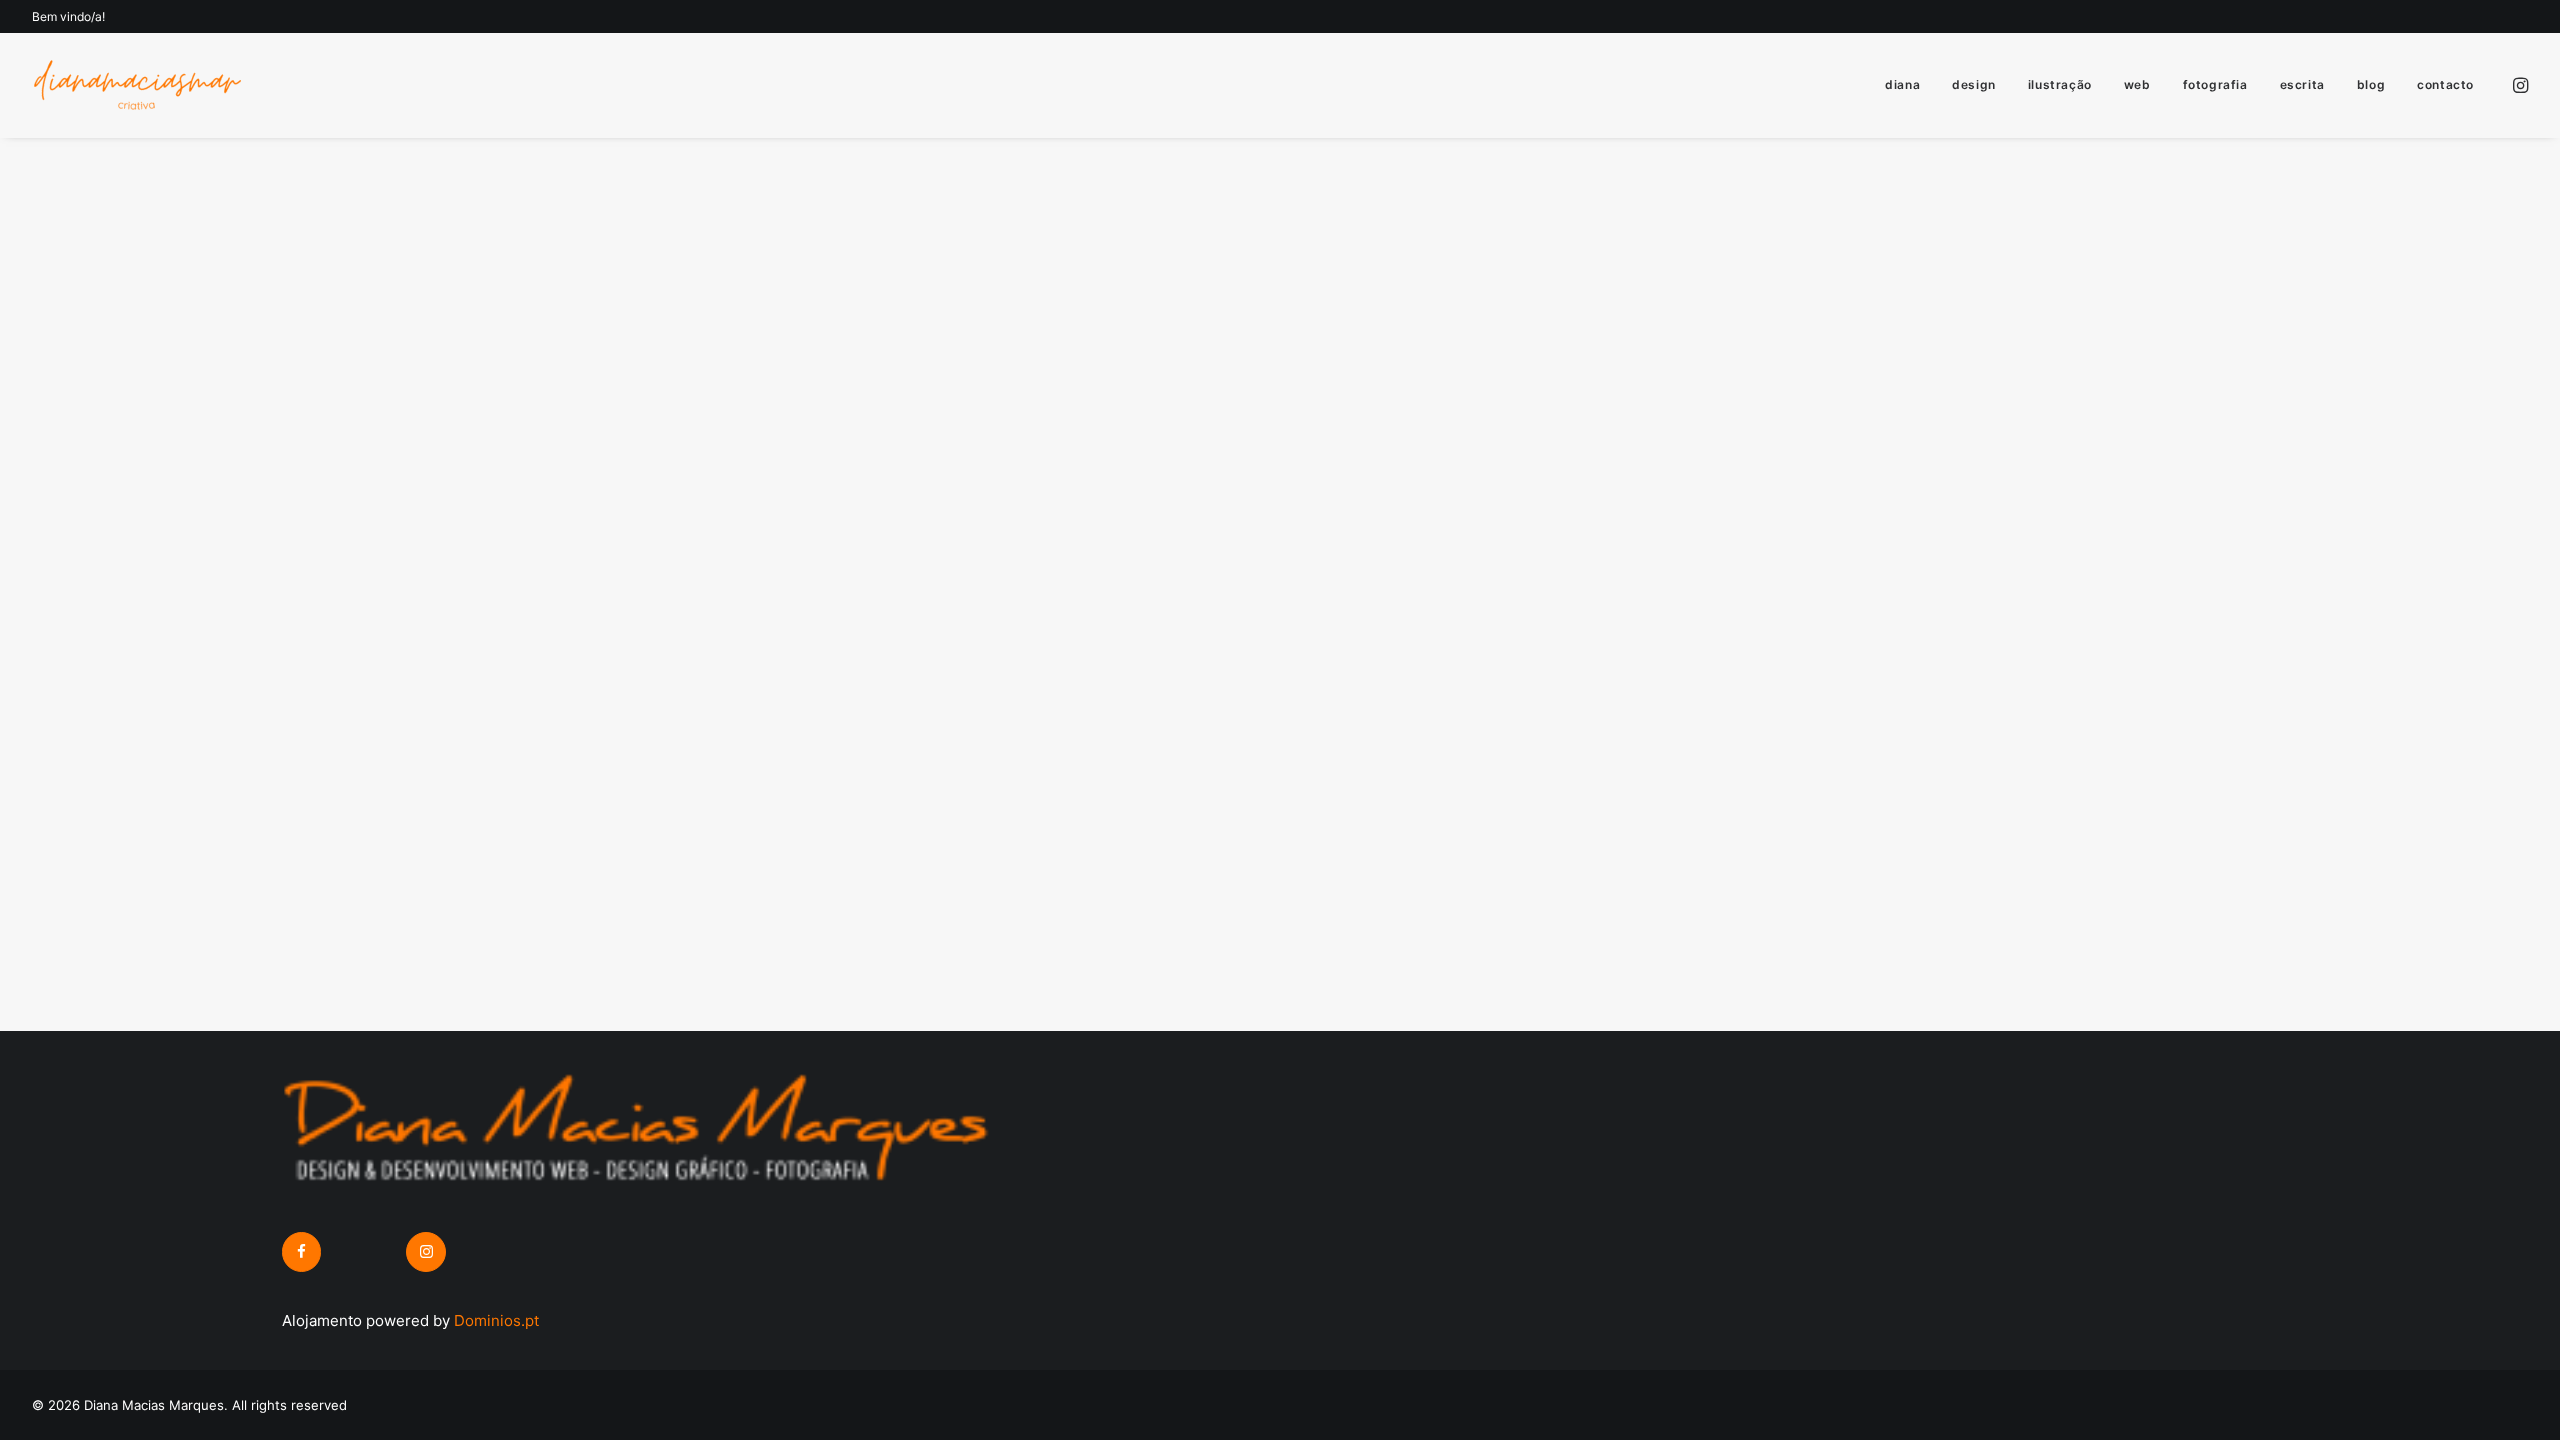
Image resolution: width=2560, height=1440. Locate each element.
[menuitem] (1902, 85)
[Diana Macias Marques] (136, 85)
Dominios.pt (496, 1320)
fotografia (2215, 84)
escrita (2302, 84)
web (2137, 84)
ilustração (2060, 84)
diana (1902, 84)
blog (2371, 84)
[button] (2519, 85)
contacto (2445, 84)
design (1974, 84)
